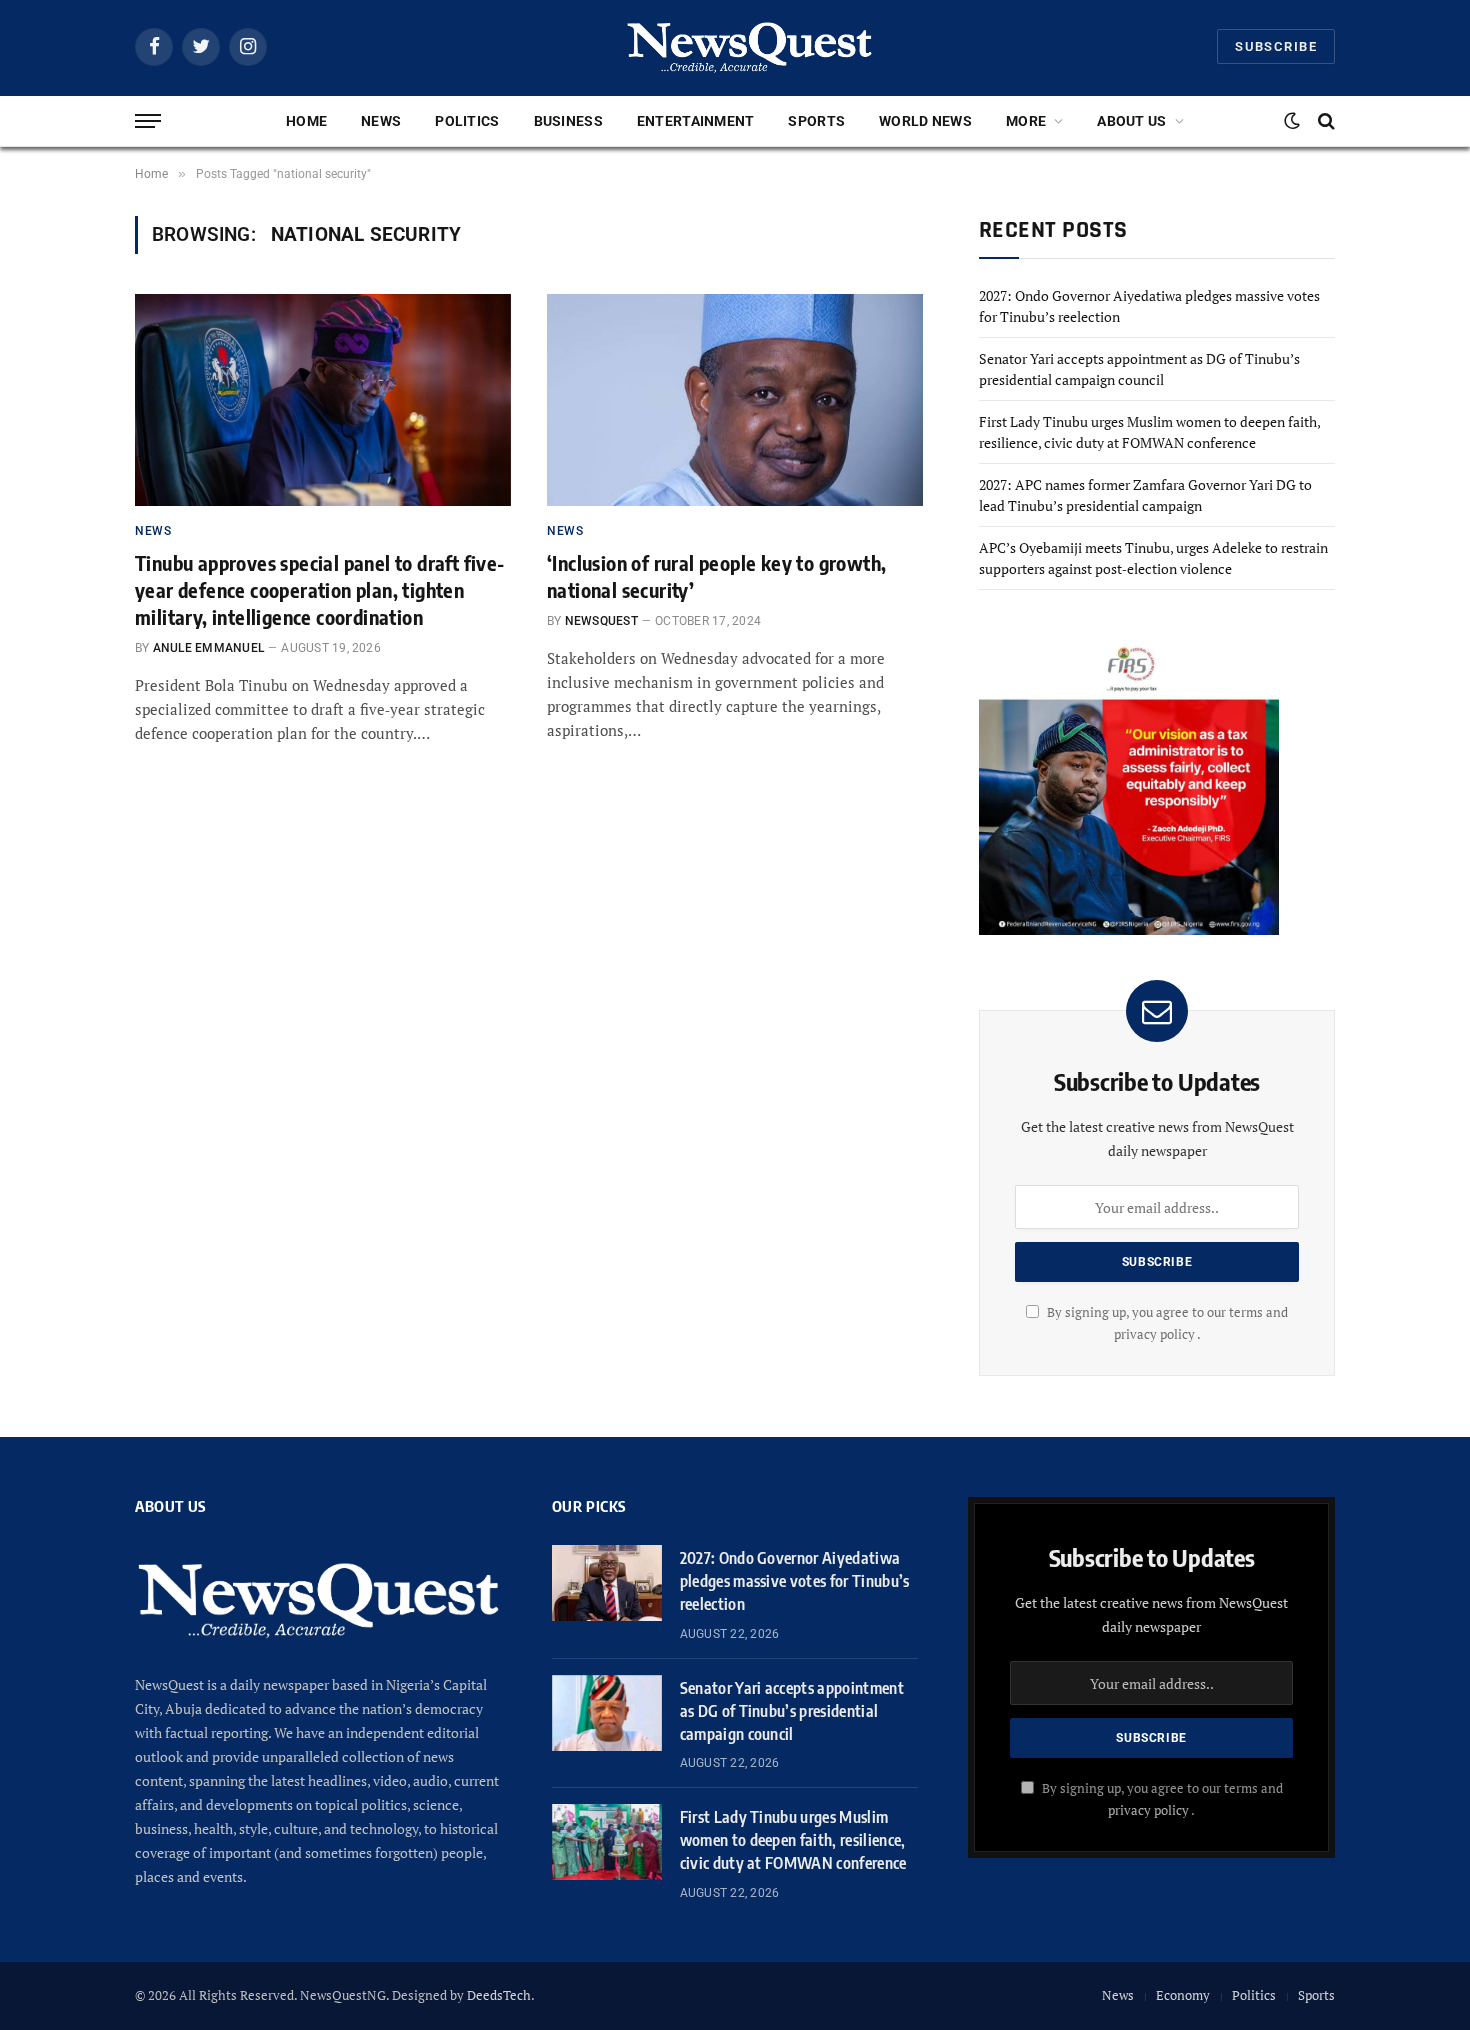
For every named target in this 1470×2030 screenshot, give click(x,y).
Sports (816, 121)
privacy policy (1148, 1810)
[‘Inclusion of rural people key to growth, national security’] (735, 400)
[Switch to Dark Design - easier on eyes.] (1292, 121)
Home (306, 121)
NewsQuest (601, 621)
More (1026, 121)
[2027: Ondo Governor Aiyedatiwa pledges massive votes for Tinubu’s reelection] (607, 1583)
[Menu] (148, 121)
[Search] (1324, 121)
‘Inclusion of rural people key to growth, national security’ (716, 576)
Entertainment (696, 121)
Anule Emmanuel (208, 648)
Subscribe (1276, 46)
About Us (1131, 121)
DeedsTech (499, 1995)
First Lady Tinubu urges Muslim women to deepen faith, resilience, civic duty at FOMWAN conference (793, 1840)
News (381, 121)
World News (925, 121)
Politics (467, 121)
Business (568, 121)
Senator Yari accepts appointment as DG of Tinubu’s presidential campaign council (792, 1711)
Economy (1183, 1995)
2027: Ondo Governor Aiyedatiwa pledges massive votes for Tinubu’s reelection (795, 1581)
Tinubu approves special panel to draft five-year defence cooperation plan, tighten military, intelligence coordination (320, 589)
